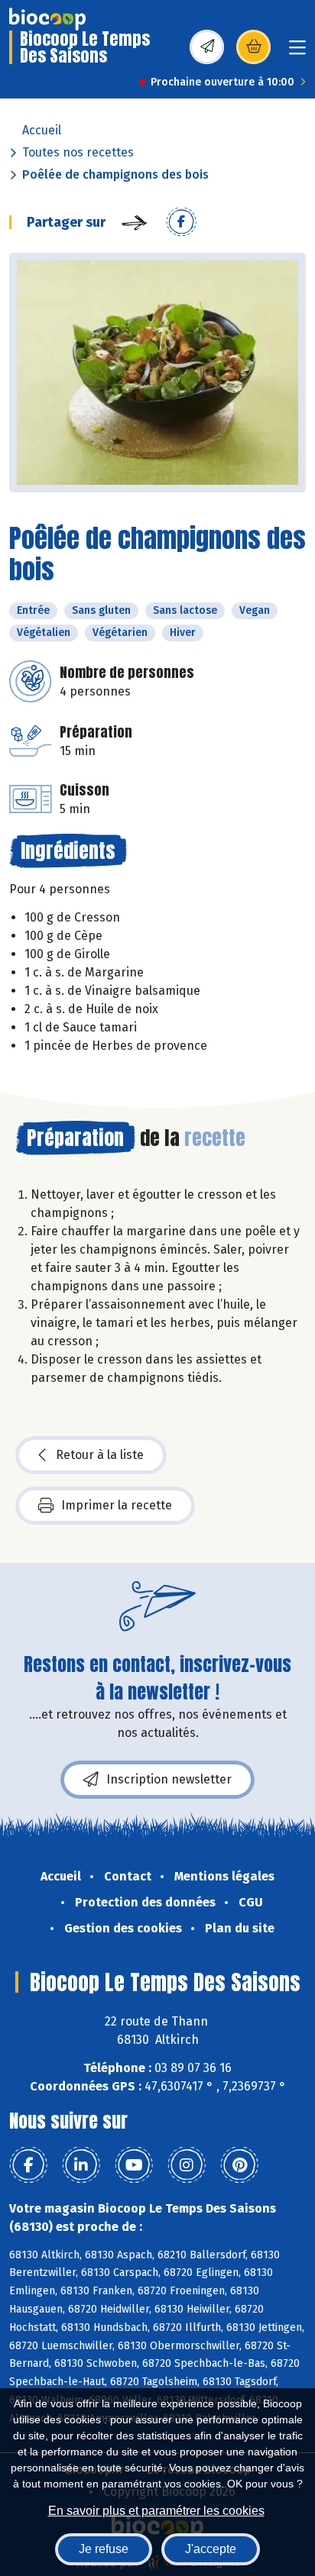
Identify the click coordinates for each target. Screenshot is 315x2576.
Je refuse (104, 2549)
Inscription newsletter (169, 1779)
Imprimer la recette (117, 1505)
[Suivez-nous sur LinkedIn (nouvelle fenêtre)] (81, 2165)
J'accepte (211, 2549)
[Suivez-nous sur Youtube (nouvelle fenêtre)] (134, 2165)
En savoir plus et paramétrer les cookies (156, 2511)
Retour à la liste (100, 1455)
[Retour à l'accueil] (47, 19)
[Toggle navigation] (297, 52)
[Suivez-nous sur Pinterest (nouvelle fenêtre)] (239, 2165)
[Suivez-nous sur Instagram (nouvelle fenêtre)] (187, 2165)
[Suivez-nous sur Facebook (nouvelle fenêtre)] (28, 2165)
